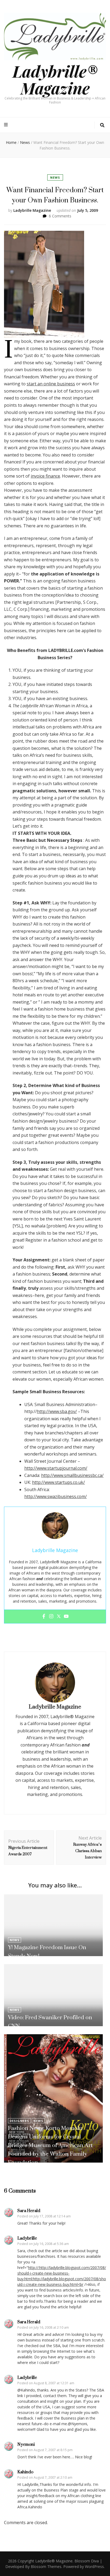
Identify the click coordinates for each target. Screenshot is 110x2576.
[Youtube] (66, 1617)
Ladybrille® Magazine (55, 79)
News (55, 177)
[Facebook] (44, 1617)
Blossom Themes (46, 2567)
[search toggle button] (102, 125)
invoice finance (45, 476)
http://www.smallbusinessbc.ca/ (72, 1475)
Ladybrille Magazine (32, 210)
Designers (19, 2121)
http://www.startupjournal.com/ (56, 1468)
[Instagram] (51, 1617)
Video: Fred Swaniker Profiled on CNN (50, 2022)
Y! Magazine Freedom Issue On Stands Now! (47, 1951)
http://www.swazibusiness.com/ (56, 1496)
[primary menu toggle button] (7, 125)
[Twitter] (59, 1617)
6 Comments (60, 216)
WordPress (94, 2567)
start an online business (51, 384)
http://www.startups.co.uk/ (58, 1482)
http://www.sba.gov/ (57, 1411)
